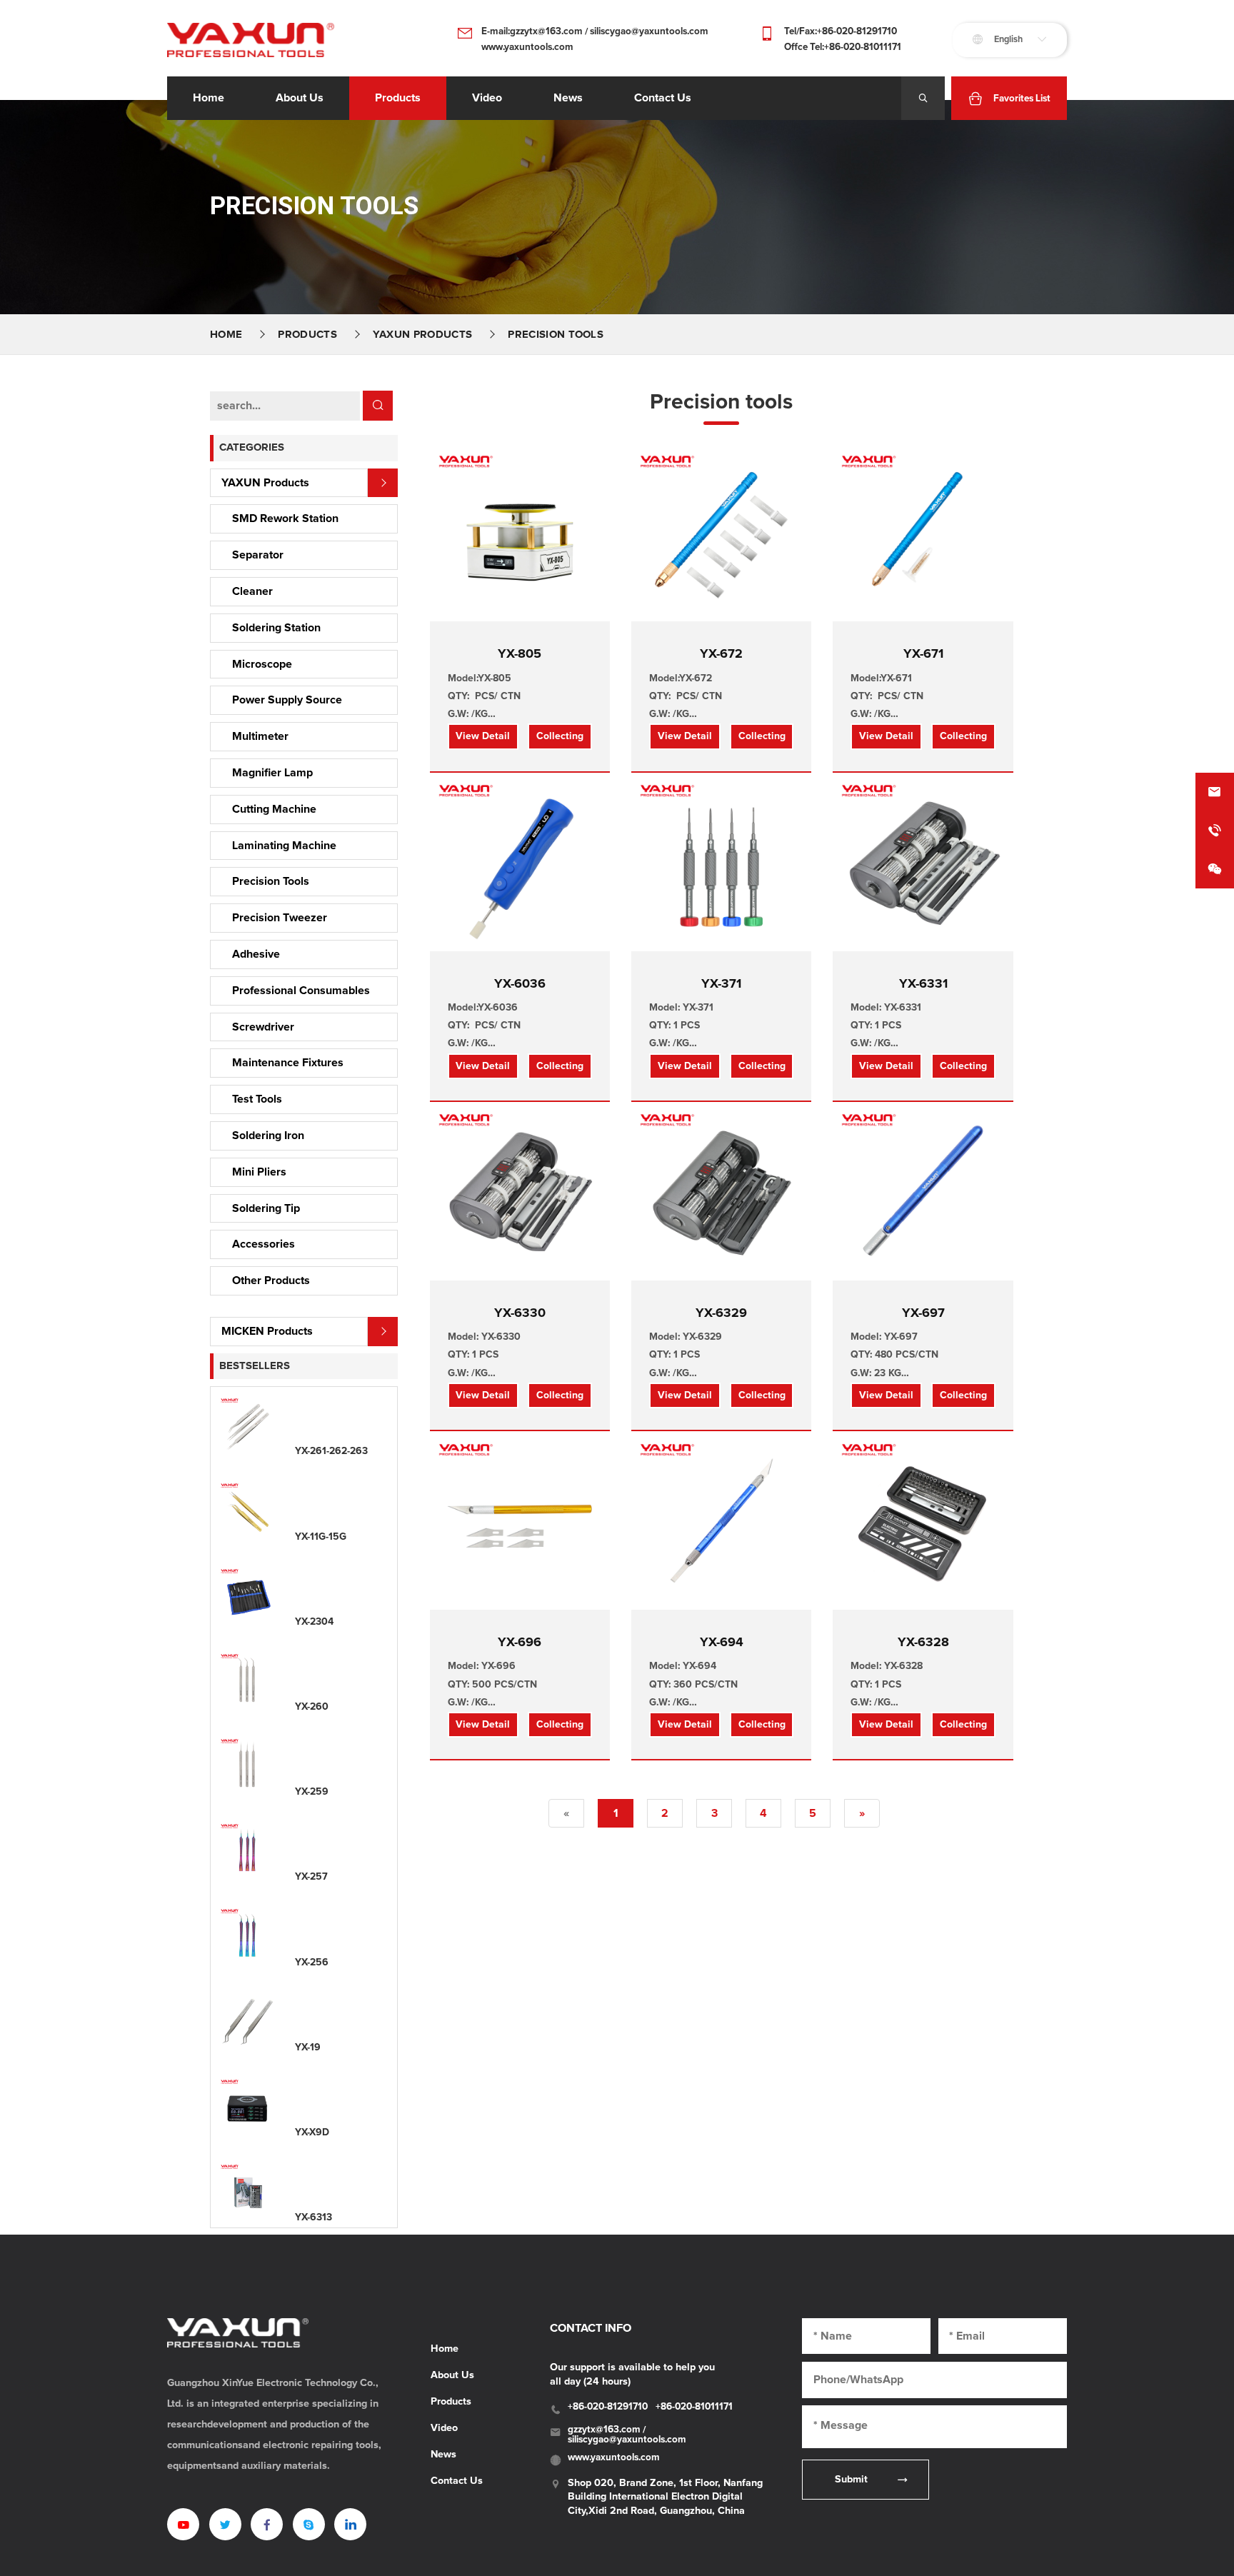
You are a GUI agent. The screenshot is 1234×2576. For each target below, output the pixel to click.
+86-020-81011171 (694, 2407)
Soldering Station (276, 628)
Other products (271, 1281)
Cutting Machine (274, 809)
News (443, 2455)
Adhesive (256, 954)
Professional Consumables (301, 991)
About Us (452, 2375)
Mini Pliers (259, 1172)
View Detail (483, 736)
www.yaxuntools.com (527, 47)
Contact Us (457, 2481)
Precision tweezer (280, 918)
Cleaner (252, 591)
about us (300, 98)
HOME (226, 335)
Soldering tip (266, 1208)
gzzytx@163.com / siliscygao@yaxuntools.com (627, 2435)
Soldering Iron (268, 1136)
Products (398, 98)
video (487, 98)
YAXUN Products (422, 335)
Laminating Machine (284, 846)
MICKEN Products (267, 1331)
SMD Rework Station (285, 518)
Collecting (560, 736)
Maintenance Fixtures (288, 1063)
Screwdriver (263, 1027)
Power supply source (287, 700)
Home (209, 98)
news (568, 98)
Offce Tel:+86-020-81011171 (843, 47)
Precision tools (556, 335)
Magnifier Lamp (272, 773)
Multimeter (260, 736)
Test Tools (257, 1099)
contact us (663, 98)
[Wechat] (1215, 869)
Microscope (262, 664)
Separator (258, 555)
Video (444, 2428)
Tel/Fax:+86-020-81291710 (841, 31)
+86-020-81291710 (608, 2407)
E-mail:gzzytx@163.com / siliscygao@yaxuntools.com (595, 31)
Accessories (264, 1244)
